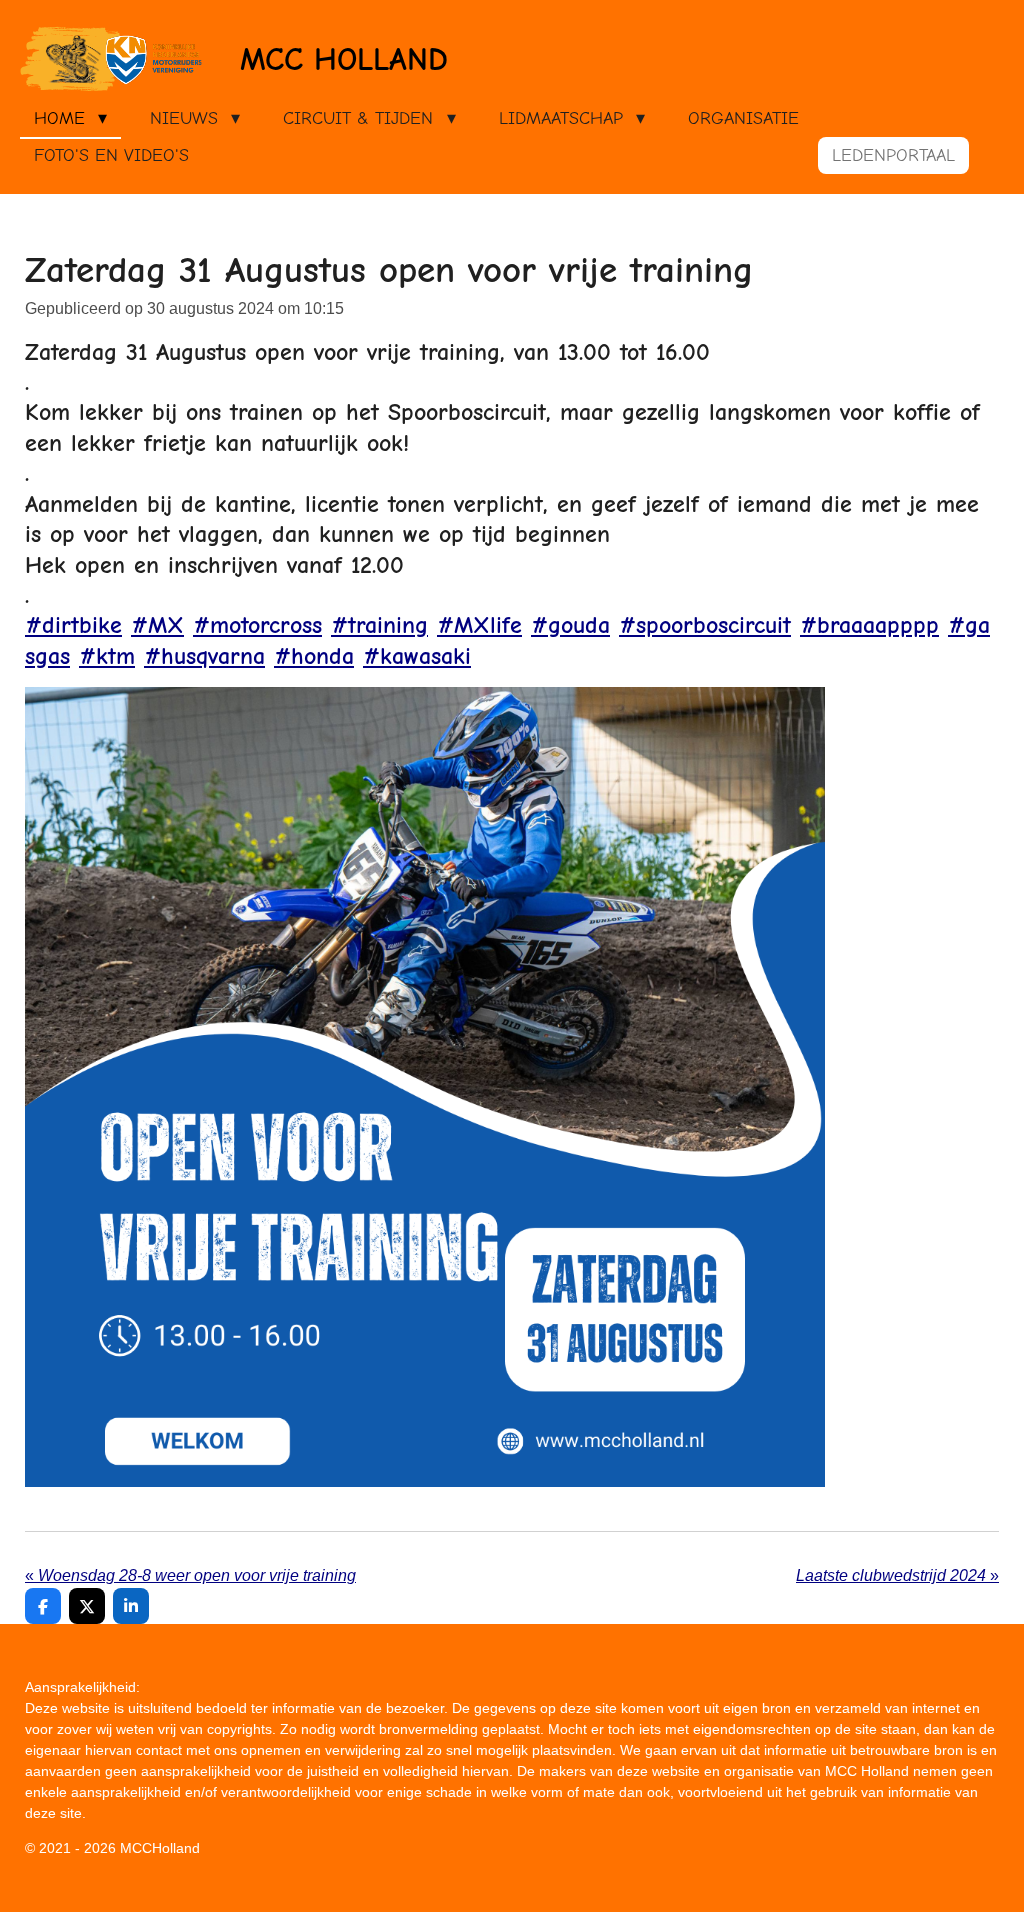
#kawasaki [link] (417, 656)
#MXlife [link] (479, 625)
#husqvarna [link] (204, 656)
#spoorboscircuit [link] (705, 625)
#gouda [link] (570, 625)
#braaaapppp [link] (869, 625)
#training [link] (379, 625)
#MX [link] (157, 625)
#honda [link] (314, 656)
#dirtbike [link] (73, 625)
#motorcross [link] (257, 625)
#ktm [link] (107, 656)
